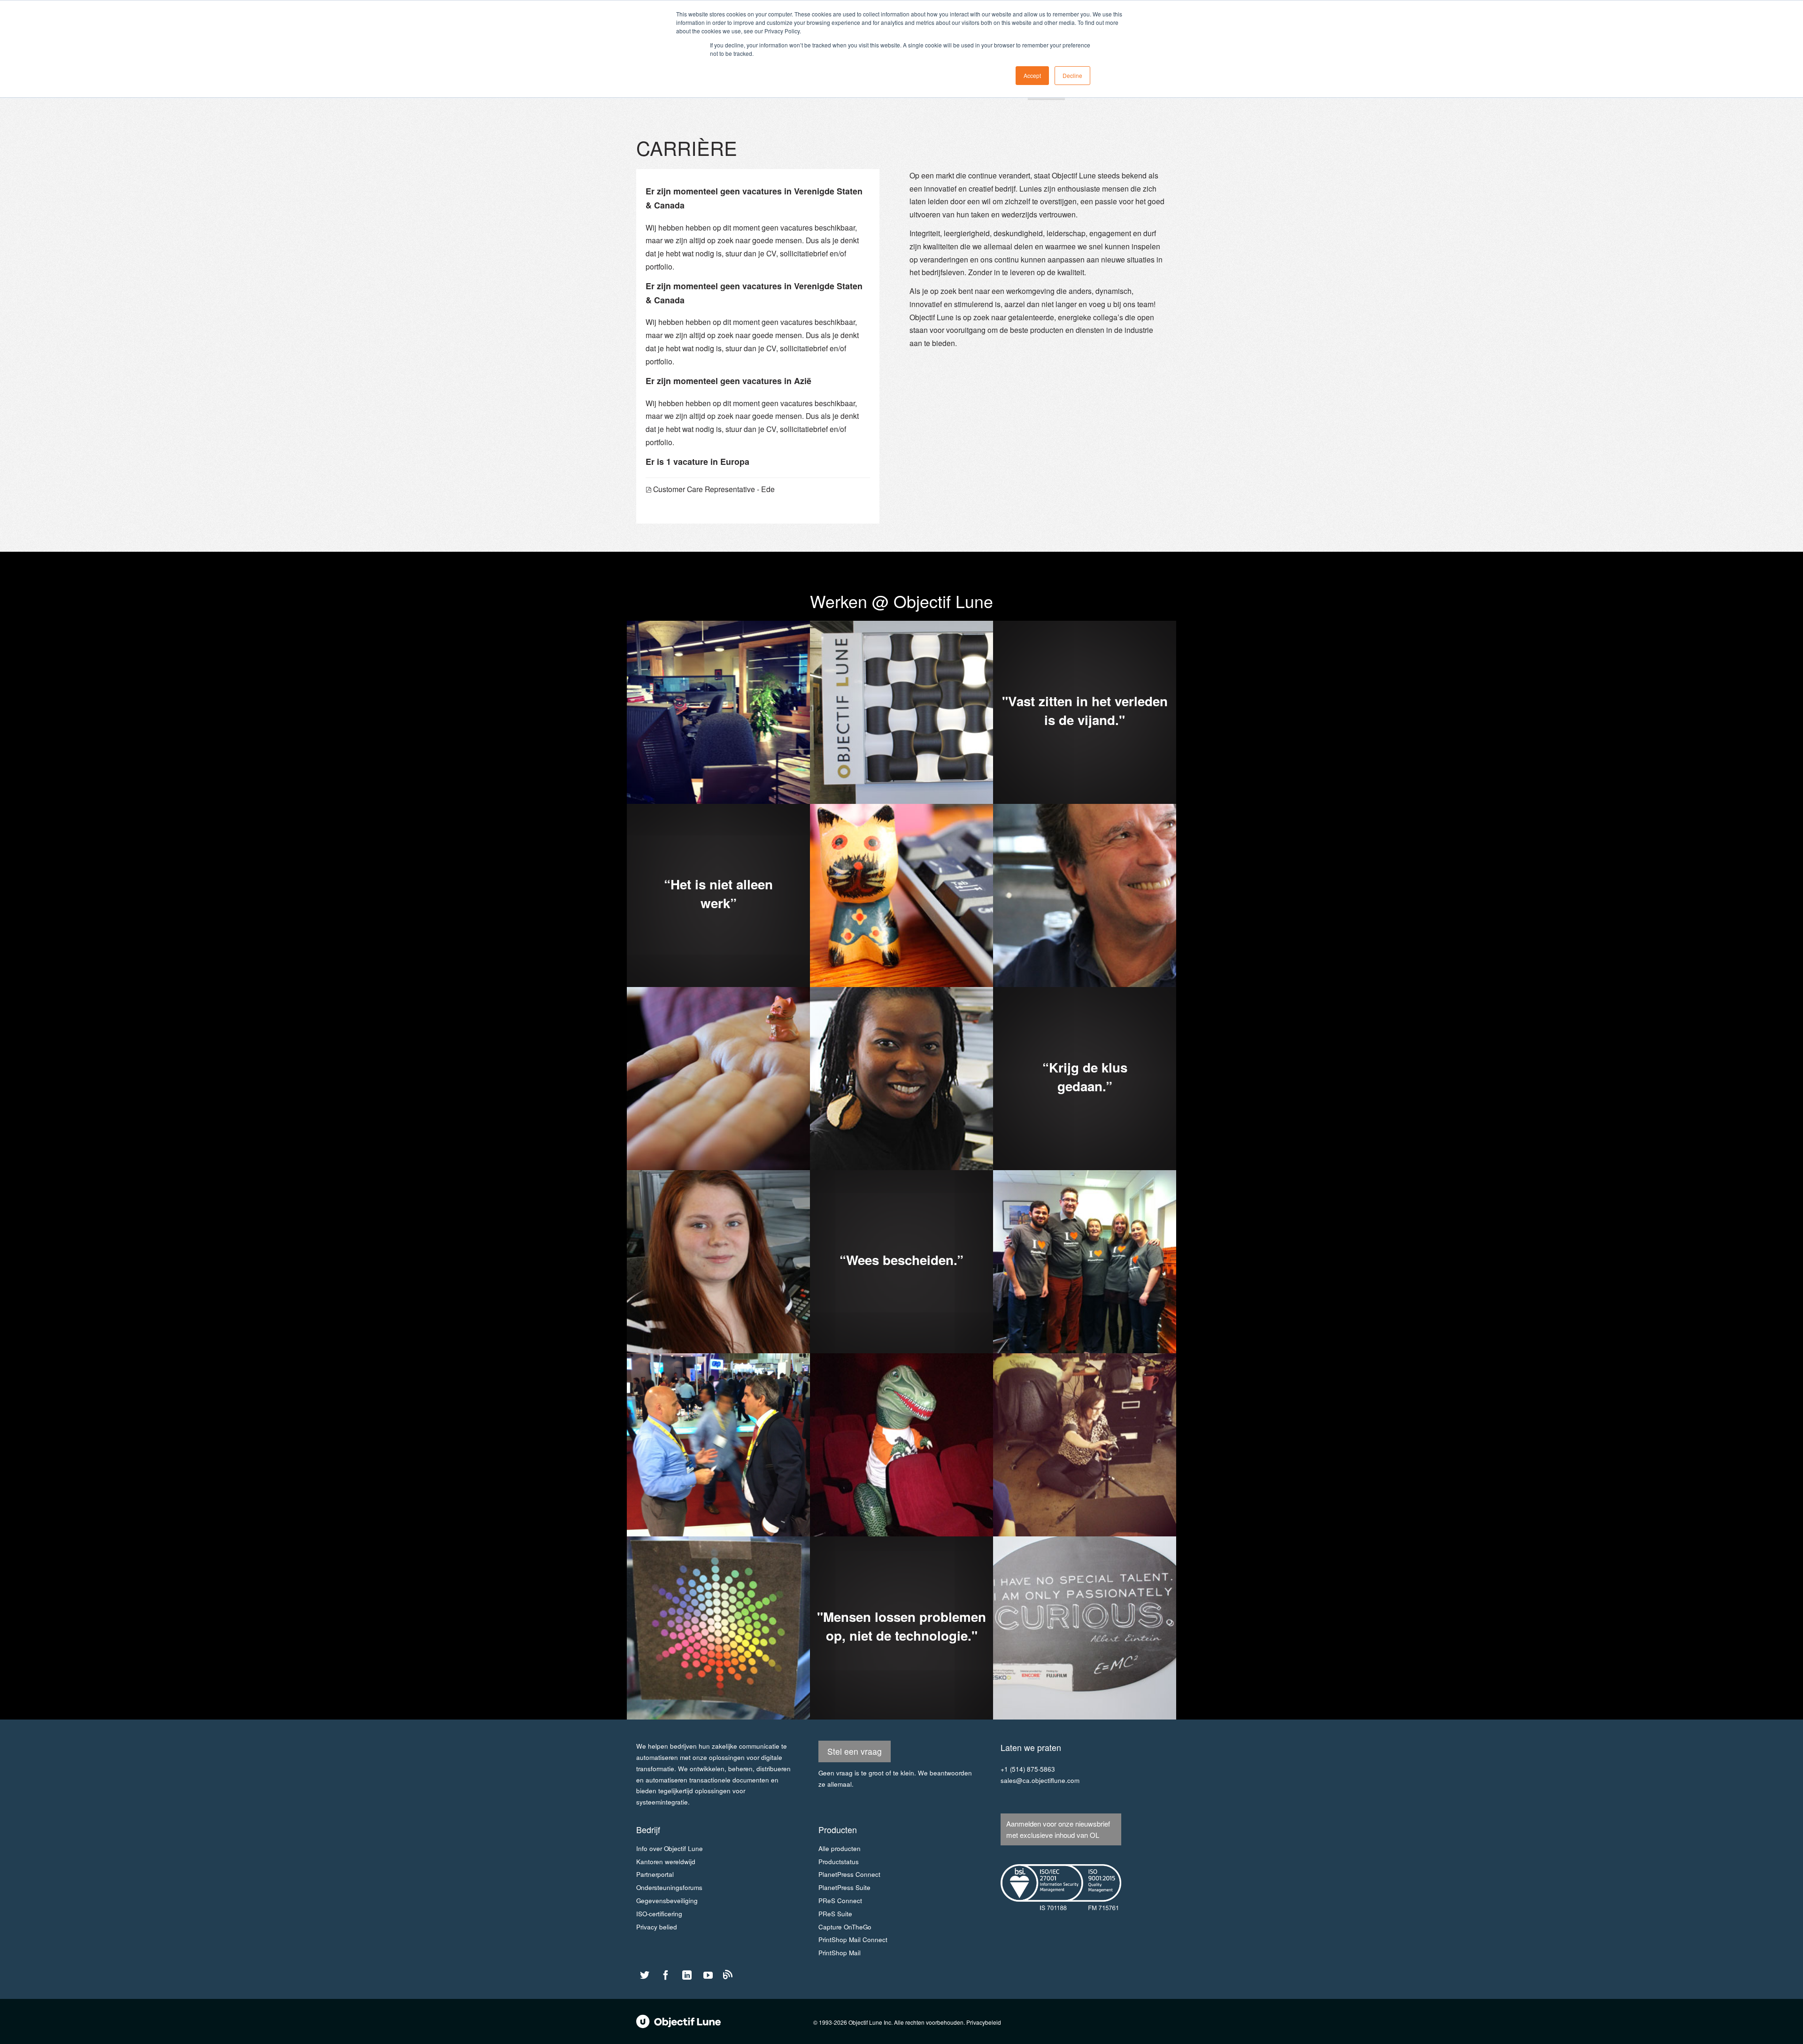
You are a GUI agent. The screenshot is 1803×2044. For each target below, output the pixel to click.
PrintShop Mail (840, 1953)
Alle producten (840, 1848)
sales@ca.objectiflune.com (1040, 1780)
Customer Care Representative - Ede (714, 489)
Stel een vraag (855, 1751)
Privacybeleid (984, 2022)
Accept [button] (1032, 75)
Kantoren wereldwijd (666, 1862)
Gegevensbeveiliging (667, 1901)
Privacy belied (657, 1927)
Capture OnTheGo (845, 1927)
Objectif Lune (678, 2021)
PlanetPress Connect (849, 1874)
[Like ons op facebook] (666, 1975)
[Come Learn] (728, 1977)
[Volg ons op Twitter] (645, 1975)
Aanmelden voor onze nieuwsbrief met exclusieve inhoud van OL (1058, 1829)
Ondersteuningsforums (669, 1887)
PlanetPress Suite (844, 1887)
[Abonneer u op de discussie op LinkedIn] (687, 1975)
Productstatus (839, 1862)
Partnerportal (655, 1874)
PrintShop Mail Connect (853, 1940)
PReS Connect (840, 1901)
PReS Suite (835, 1914)
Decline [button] (1072, 75)
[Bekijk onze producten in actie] (708, 1975)
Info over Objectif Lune (670, 1848)
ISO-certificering (659, 1914)
